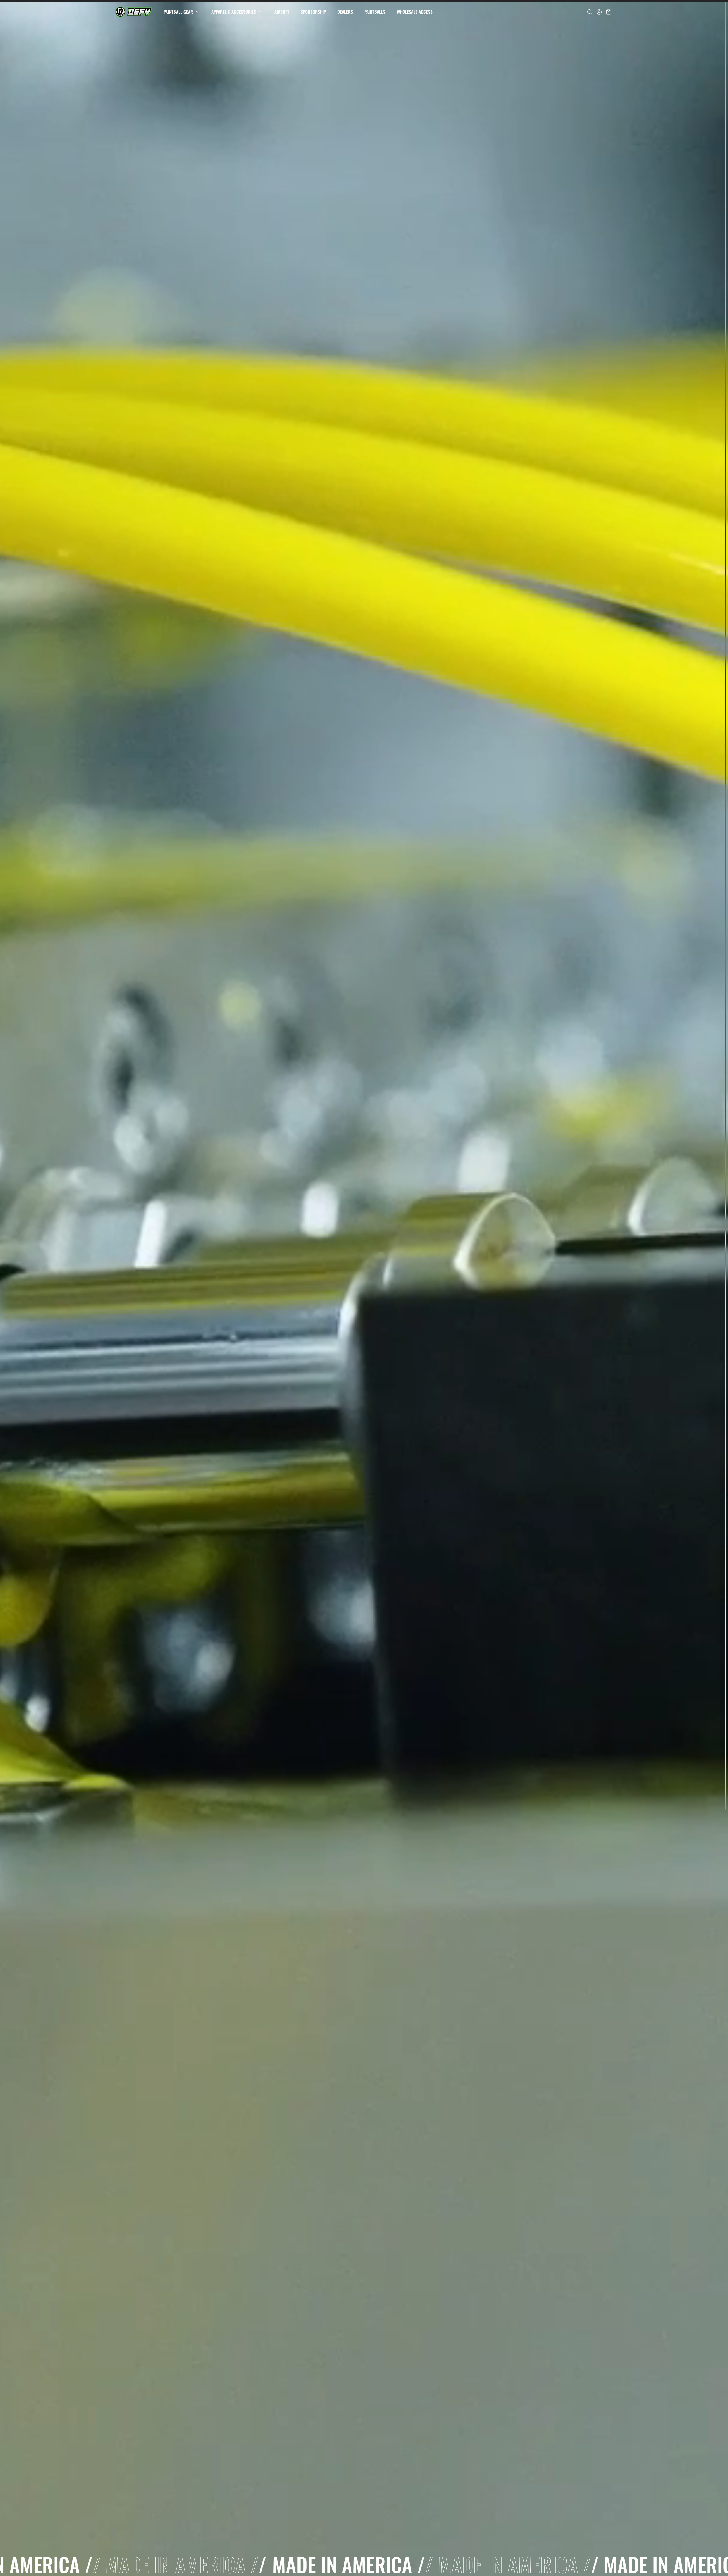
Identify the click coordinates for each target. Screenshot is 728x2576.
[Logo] (134, 12)
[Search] (590, 12)
